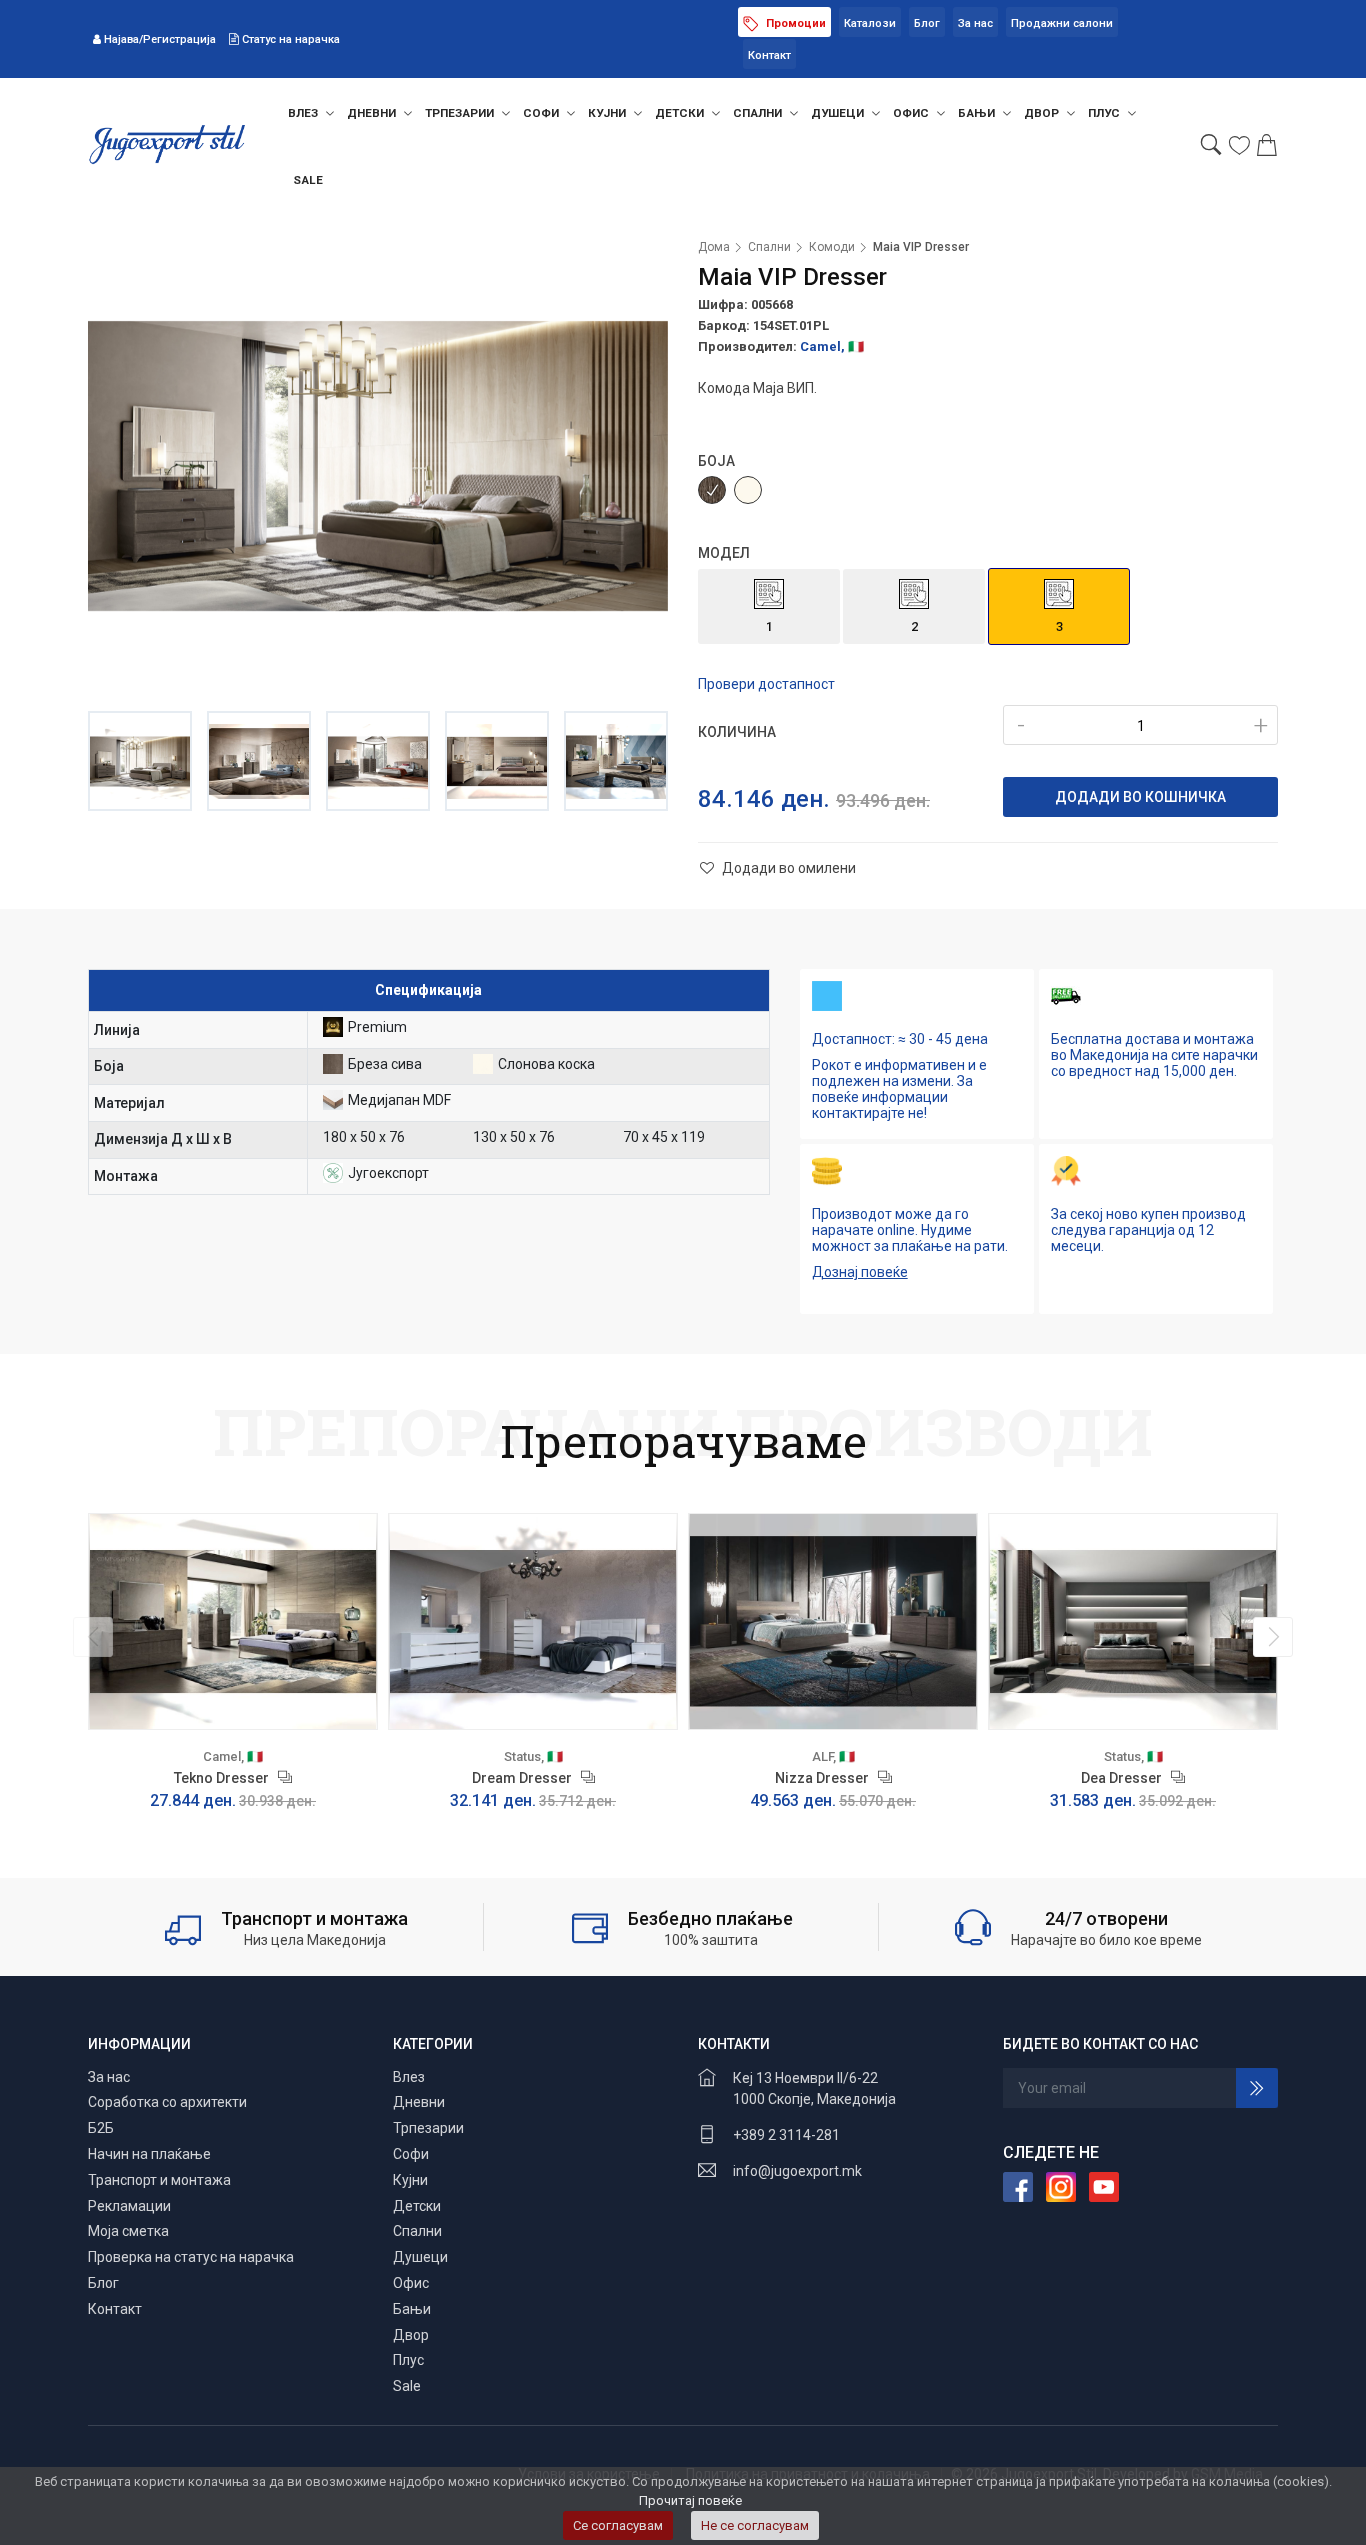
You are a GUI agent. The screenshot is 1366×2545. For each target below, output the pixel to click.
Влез (304, 113)
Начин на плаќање (149, 2154)
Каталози (870, 23)
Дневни (373, 113)
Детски (681, 113)
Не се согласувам (755, 2525)
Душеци (839, 113)
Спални (759, 113)
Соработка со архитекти (167, 2102)
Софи (542, 113)
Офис (912, 113)
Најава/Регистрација (160, 39)
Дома (714, 247)
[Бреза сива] (712, 490)
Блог (927, 23)
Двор (1043, 113)
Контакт (769, 55)
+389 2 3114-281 (786, 2135)
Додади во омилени (787, 868)
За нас (975, 23)
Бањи (978, 113)
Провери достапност (766, 684)
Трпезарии (461, 113)
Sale (308, 180)
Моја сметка (128, 2231)
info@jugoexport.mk (797, 2171)
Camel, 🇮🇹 (832, 346)
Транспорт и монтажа (159, 2180)
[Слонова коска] (748, 490)
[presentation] (93, 1637)
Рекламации (129, 2206)
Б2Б (101, 2128)
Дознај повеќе (860, 1272)
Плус (1105, 113)
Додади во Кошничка (1140, 797)
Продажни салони (1062, 23)
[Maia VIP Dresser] (378, 466)
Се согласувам (618, 2525)
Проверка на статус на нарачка (191, 2257)
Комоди (832, 247)
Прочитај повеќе (690, 2500)
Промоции (794, 23)
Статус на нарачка (289, 39)
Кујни (608, 113)
